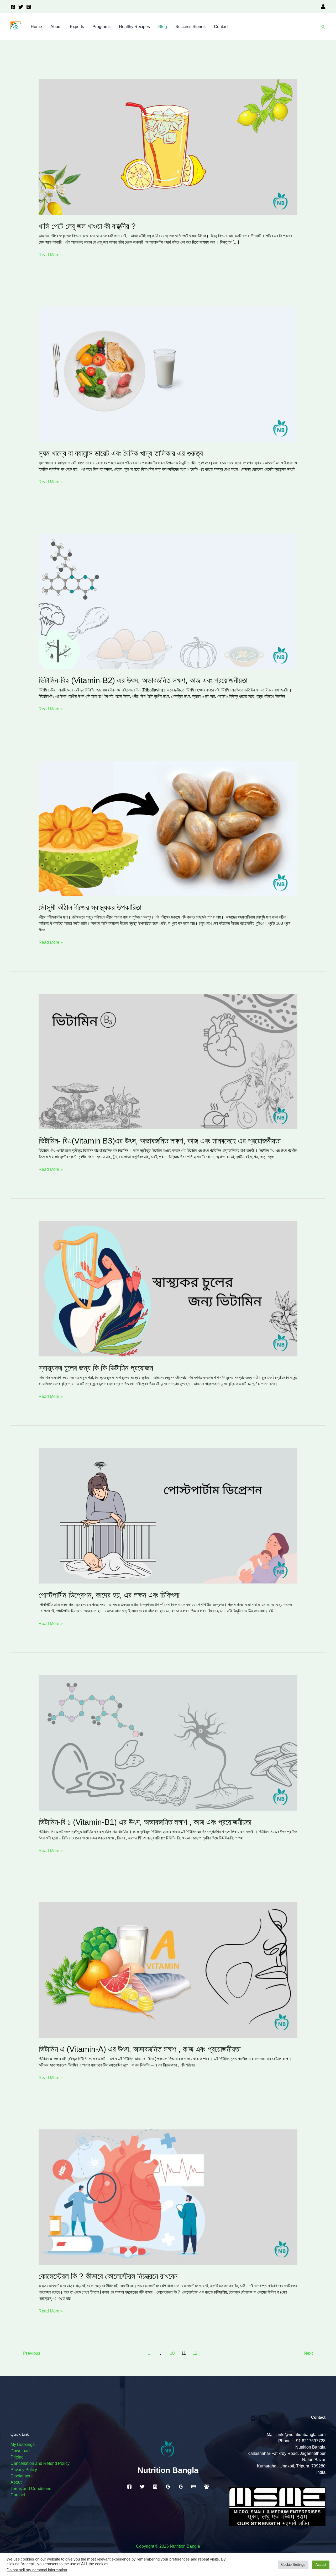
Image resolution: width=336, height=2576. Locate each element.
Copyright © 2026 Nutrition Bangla (168, 2546)
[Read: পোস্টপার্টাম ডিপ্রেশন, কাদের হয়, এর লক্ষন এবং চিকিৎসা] (168, 1515)
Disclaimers (22, 2476)
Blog (163, 27)
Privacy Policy (24, 2470)
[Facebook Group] (207, 2487)
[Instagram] (29, 7)
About (56, 27)
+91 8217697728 (310, 2441)
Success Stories (190, 27)
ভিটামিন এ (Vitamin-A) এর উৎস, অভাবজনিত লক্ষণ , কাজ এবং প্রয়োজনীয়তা (140, 2049)
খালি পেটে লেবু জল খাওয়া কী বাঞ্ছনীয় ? (87, 226)
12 (195, 2353)
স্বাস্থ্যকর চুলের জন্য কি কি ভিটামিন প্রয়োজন (96, 1368)
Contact (221, 27)
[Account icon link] (323, 7)
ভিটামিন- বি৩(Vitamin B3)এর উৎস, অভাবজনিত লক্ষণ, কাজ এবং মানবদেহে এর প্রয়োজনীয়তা (160, 1141)
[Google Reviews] (168, 2487)
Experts (77, 27)
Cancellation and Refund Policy (40, 2463)
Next (311, 2353)
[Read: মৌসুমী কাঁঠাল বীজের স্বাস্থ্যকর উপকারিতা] (168, 828)
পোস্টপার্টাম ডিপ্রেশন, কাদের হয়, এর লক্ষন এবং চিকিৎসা (109, 1595)
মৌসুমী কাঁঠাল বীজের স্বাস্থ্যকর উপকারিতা (90, 907)
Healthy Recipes (134, 27)
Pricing (17, 2457)
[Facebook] (13, 7)
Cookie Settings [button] (293, 2565)
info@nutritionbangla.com (302, 2435)
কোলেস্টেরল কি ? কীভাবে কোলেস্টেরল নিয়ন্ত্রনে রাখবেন (108, 2276)
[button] (323, 27)
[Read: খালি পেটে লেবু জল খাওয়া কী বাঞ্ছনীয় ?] (168, 147)
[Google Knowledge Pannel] (181, 2487)
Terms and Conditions (31, 2489)
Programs (101, 27)
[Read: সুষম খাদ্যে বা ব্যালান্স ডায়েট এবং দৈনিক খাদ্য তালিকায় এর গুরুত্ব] (168, 374)
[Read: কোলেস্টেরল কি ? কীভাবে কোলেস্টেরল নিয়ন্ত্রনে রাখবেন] (168, 2197)
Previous (29, 2353)
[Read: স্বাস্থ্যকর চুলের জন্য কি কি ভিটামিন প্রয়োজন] (168, 1288)
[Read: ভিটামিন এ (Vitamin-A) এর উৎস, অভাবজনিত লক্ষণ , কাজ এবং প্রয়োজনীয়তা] (168, 1970)
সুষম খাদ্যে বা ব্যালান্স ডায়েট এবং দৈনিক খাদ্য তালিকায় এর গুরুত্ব (121, 453)
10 (172, 2353)
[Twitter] (21, 7)
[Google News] (194, 2487)
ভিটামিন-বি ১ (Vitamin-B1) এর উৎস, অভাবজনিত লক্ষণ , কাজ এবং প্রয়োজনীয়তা (145, 1822)
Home (36, 27)
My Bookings (23, 2444)
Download (20, 2451)
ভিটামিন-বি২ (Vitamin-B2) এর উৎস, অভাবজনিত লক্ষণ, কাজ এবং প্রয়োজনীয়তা (143, 680)
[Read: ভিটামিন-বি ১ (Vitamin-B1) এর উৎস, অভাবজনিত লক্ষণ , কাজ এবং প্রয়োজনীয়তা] (168, 1743)
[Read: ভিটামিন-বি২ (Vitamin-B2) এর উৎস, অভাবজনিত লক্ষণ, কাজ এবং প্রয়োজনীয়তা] (168, 601)
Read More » (51, 254)
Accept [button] (321, 2565)
